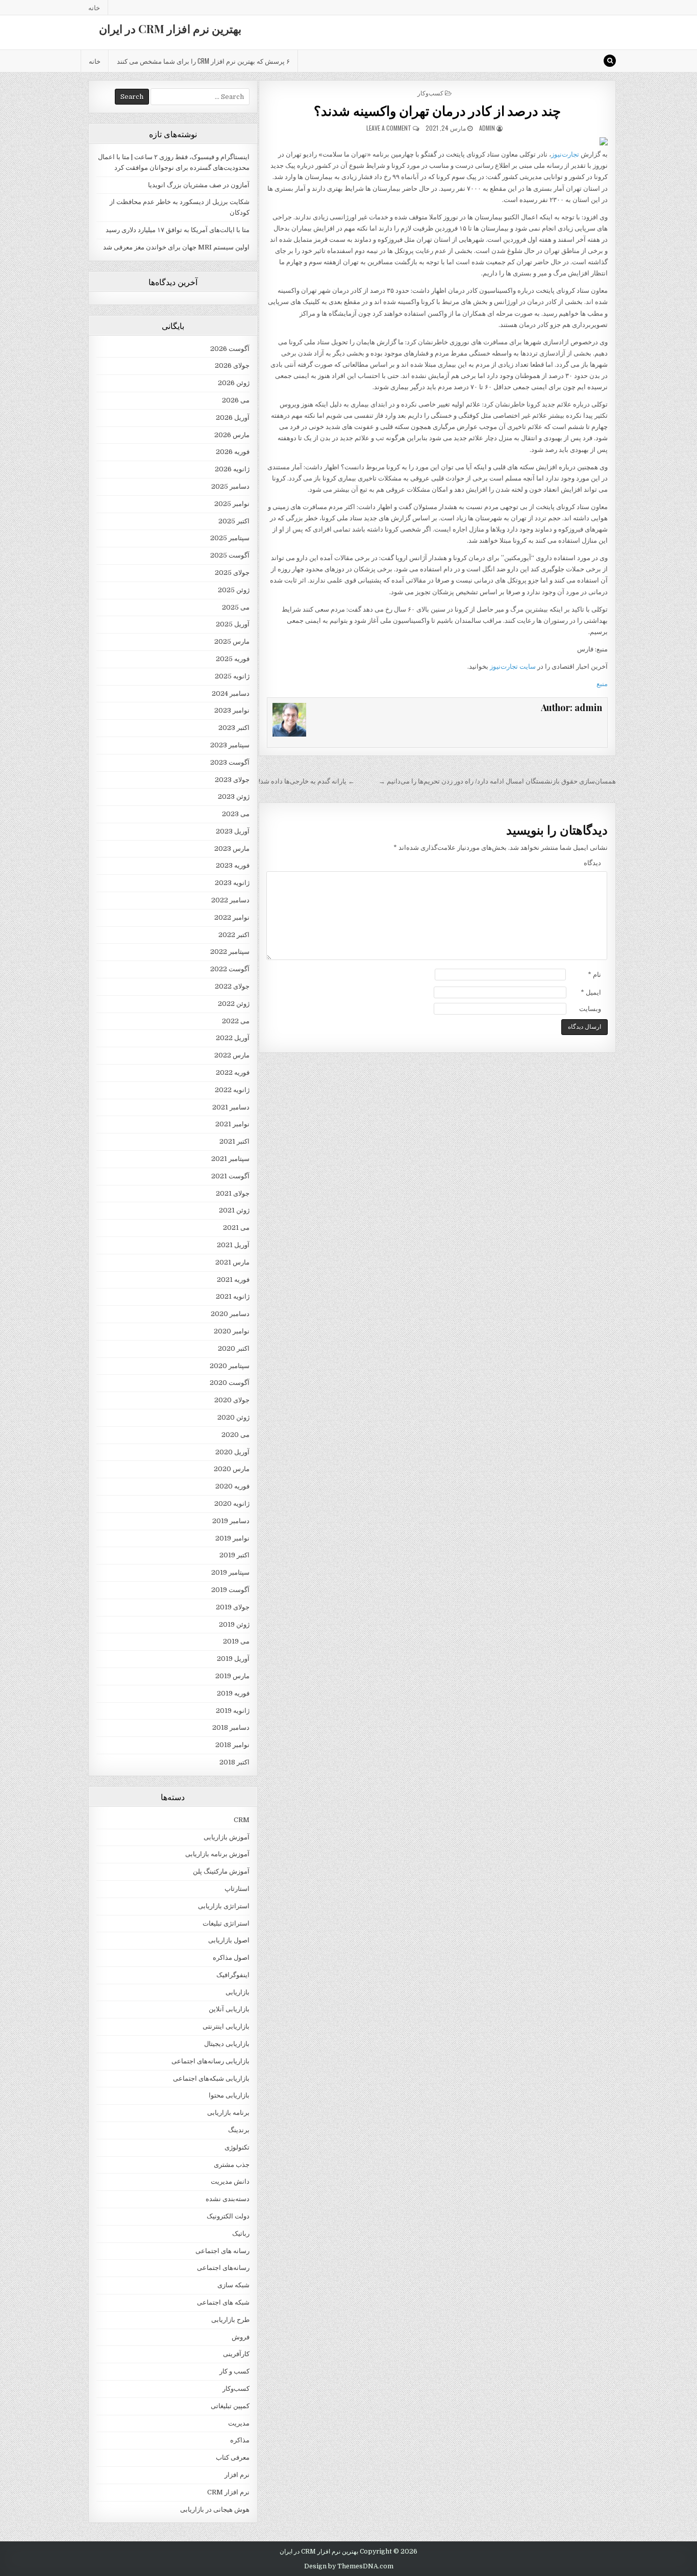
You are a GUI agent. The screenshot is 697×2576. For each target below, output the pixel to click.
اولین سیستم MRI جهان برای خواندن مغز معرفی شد (176, 247)
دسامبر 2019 (231, 1521)
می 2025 (236, 607)
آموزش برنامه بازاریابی (217, 1854)
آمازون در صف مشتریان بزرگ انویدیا (199, 185)
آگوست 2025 (230, 555)
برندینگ (239, 2130)
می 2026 (236, 400)
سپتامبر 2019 (230, 1572)
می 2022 (236, 1021)
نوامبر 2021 (232, 1124)
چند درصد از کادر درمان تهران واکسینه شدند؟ (437, 110)
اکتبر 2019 (234, 1555)
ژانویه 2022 (232, 1090)
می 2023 (236, 814)
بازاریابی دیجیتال (227, 2044)
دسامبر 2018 (231, 1727)
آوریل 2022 (233, 1038)
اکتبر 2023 (234, 728)
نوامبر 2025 (232, 504)
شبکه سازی (233, 2285)
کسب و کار (234, 2371)
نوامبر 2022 (232, 917)
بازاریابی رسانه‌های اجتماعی (210, 2061)
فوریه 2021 (233, 1280)
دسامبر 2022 (230, 900)
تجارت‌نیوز (565, 154)
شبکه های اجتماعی (223, 2302)
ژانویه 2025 (232, 676)
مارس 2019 (232, 1676)
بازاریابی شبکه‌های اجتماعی (211, 2078)
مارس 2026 (232, 435)
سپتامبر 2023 (230, 745)
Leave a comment (389, 128)
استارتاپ (237, 1889)
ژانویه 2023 (232, 883)
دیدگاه (592, 863)
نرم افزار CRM (228, 2492)
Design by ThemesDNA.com (349, 2566)
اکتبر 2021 (234, 1141)
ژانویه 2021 (233, 1296)
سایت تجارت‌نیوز (513, 666)
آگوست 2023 (230, 762)
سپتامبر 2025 (230, 538)
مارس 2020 (232, 1469)
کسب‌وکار (430, 93)
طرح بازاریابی (230, 2320)
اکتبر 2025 (234, 521)
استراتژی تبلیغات (226, 1923)
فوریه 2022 (233, 1072)
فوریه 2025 (233, 659)
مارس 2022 (232, 1055)
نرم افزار (237, 2475)
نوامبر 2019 (232, 1538)
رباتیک (241, 2233)
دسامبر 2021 (231, 1107)
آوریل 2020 (232, 1452)
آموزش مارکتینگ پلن (221, 1871)
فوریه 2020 (232, 1486)
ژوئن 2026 (234, 383)
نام (594, 975)
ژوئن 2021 (234, 1210)
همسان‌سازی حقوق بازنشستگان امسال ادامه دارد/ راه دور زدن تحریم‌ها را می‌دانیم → (497, 781)
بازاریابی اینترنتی (226, 2026)
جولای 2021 (233, 1193)
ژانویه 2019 (233, 1711)
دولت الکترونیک (228, 2216)
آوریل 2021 (233, 1245)
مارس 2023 (232, 849)
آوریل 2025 (233, 624)
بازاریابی (238, 1992)
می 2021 (236, 1228)
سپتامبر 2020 (230, 1366)
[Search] (610, 61)
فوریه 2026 (233, 452)
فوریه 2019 (233, 1693)
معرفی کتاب (233, 2457)
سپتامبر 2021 (230, 1159)
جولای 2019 (233, 1607)
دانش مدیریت (230, 2181)
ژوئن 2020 (233, 1417)
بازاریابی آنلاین (229, 2009)
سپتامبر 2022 (230, 952)
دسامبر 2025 (230, 486)
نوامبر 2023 (232, 710)
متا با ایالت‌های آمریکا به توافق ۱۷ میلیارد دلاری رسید (178, 230)
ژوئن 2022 (234, 1004)
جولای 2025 (232, 573)
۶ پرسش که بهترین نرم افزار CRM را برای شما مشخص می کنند (203, 61)
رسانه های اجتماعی (222, 2251)
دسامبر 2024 (231, 693)
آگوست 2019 (230, 1590)
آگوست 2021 (230, 1176)
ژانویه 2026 (232, 469)
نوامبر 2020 (232, 1331)
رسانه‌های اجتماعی (223, 2268)
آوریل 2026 (233, 418)
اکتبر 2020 (234, 1348)
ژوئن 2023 (234, 797)
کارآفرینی (236, 2354)
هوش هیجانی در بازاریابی (215, 2509)
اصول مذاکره (231, 1958)
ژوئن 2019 (234, 1624)
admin (487, 128)
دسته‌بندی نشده (228, 2199)
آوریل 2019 (233, 1659)
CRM (242, 1820)
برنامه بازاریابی (228, 2113)
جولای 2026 (232, 365)
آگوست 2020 (230, 1383)
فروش (241, 2337)
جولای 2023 (232, 780)
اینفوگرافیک (233, 1975)
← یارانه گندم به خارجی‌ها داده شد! (307, 781)
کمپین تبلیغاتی (230, 2406)
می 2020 (235, 1435)
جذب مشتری (232, 2165)
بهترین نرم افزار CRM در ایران (170, 29)
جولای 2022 (232, 986)
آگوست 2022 (230, 969)
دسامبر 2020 (230, 1314)
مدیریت (239, 2423)
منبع (602, 684)
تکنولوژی (237, 2147)
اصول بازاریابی (229, 1940)
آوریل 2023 (233, 831)
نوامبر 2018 (232, 1745)
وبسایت (590, 1009)
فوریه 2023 (233, 865)
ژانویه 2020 (232, 1504)
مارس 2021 (232, 1262)
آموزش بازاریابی (227, 1837)
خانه (94, 7)
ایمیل (591, 992)
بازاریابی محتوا (229, 2095)
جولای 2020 (232, 1400)
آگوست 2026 (230, 349)
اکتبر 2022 (234, 935)
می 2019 (236, 1641)
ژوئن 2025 (234, 590)
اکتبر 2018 (234, 1762)
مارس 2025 (232, 641)
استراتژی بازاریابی (224, 1906)
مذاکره (240, 2440)
